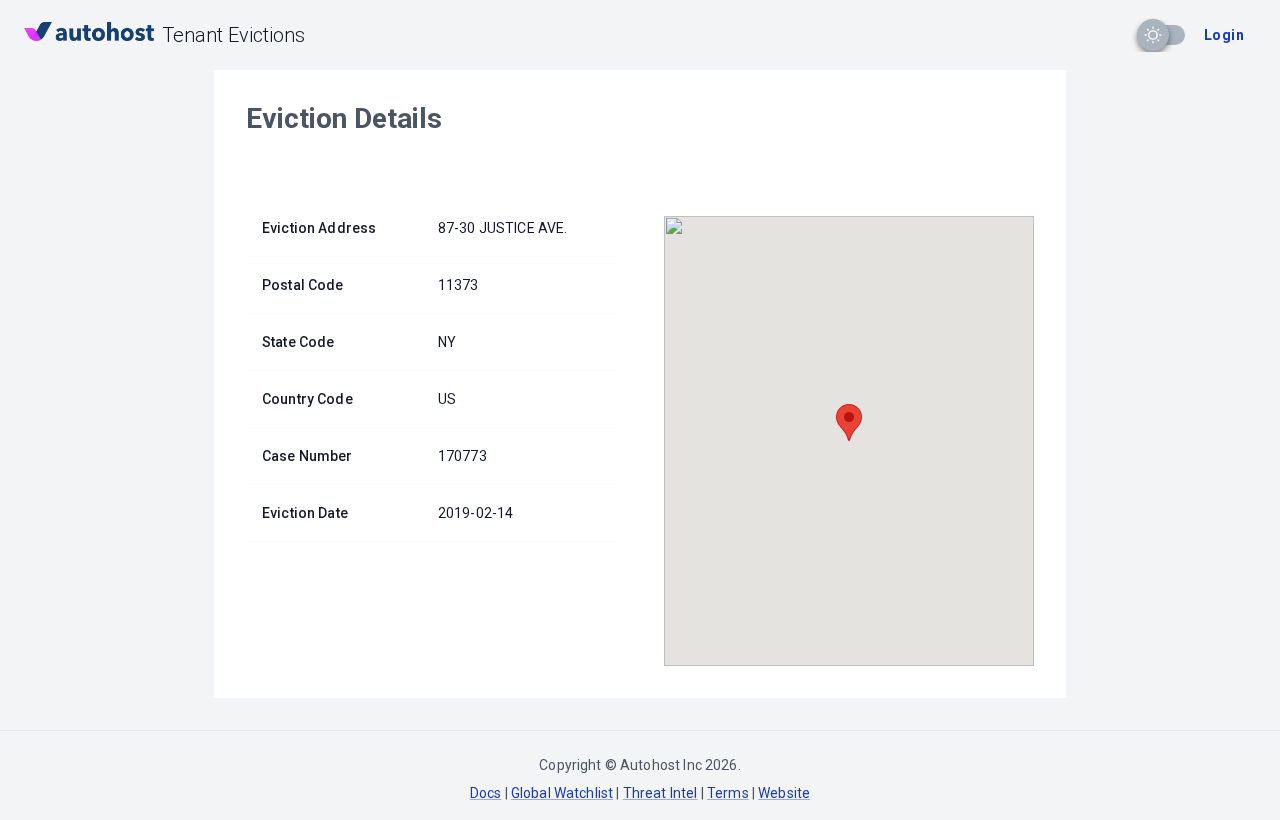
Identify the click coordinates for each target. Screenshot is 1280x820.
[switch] (1153, 35)
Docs (486, 793)
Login (1224, 35)
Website (784, 793)
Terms (728, 793)
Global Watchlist (562, 793)
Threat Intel (660, 793)
